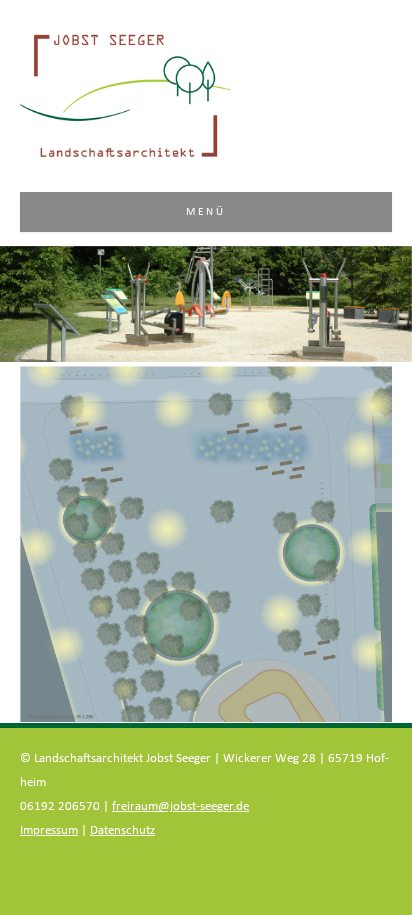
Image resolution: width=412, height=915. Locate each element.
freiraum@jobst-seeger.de (180, 806)
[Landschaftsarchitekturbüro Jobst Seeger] (125, 156)
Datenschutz (122, 830)
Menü (206, 211)
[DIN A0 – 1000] (206, 544)
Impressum (49, 830)
